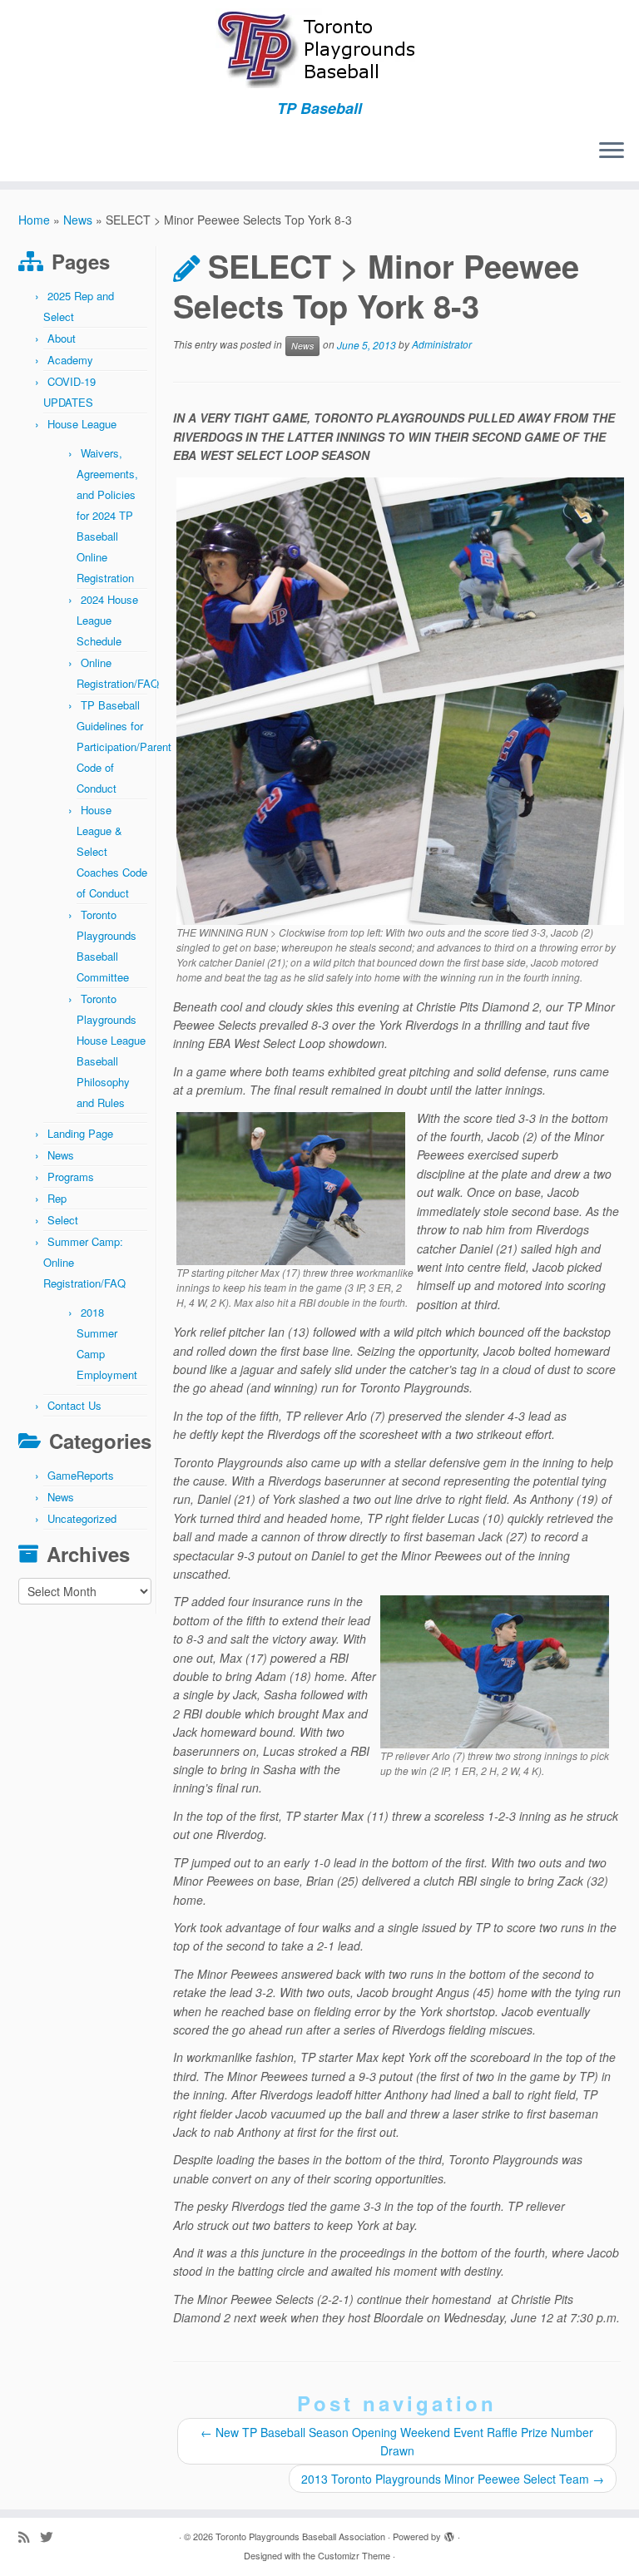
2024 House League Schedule (107, 620)
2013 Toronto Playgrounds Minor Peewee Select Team (453, 2479)
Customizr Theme (354, 2555)
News (78, 220)
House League (82, 424)
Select (63, 1220)
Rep (57, 1198)
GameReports (81, 1475)
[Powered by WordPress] (449, 2533)
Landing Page (80, 1133)
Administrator (442, 345)
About (62, 338)
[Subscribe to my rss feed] (29, 2536)
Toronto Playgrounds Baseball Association (300, 2536)
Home (34, 220)
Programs (71, 1177)
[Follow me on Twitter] (52, 2536)
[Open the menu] (612, 151)
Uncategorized (82, 1518)
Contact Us (74, 1405)
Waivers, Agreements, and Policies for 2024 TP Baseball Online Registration (107, 515)
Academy (70, 360)
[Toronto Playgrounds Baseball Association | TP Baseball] (319, 50)
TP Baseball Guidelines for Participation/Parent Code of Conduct (124, 747)
